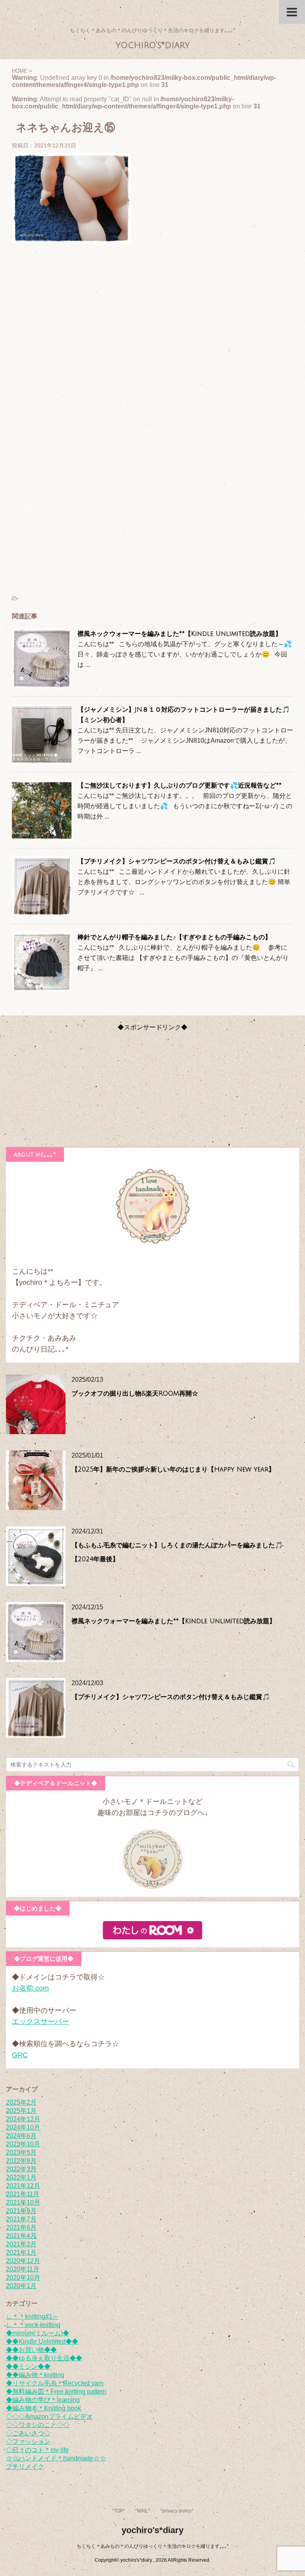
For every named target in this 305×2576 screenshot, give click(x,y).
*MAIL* (143, 2511)
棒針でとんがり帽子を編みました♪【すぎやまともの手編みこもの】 (174, 937)
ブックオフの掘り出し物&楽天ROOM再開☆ (135, 1394)
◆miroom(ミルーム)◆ (38, 2333)
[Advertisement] (152, 338)
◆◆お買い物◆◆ (31, 2350)
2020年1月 (21, 2286)
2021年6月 (21, 2227)
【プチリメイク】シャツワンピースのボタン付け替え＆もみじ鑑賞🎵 (177, 861)
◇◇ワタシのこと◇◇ (38, 2425)
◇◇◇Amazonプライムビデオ (49, 2417)
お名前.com (30, 1988)
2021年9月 (21, 2211)
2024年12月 (23, 2119)
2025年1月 (21, 2111)
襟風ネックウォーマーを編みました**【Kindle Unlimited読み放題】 (180, 634)
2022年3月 (21, 2169)
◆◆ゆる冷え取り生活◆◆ (44, 2358)
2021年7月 (21, 2219)
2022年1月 (21, 2177)
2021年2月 (21, 2244)
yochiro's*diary (153, 45)
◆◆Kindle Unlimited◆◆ (42, 2341)
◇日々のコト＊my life (37, 2450)
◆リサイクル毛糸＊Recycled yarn (55, 2383)
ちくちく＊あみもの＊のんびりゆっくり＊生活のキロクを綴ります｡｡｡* (153, 2546)
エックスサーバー (41, 2022)
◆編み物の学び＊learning (43, 2400)
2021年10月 (23, 2202)
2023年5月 (21, 2152)
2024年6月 (21, 2136)
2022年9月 (21, 2161)
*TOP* (118, 2511)
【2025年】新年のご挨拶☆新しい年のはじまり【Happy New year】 (173, 1470)
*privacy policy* (177, 2511)
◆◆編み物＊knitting (35, 2375)
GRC (20, 2055)
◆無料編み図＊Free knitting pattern (56, 2392)
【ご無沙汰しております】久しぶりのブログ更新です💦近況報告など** (180, 786)
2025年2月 (21, 2102)
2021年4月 (21, 2236)
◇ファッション (28, 2442)
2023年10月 (23, 2144)
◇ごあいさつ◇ (28, 2433)
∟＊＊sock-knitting (33, 2325)
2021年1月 (21, 2253)
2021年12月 (23, 2186)
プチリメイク (25, 2467)
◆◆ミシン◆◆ (28, 2366)
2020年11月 (23, 2269)
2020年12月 (23, 2261)
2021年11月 (23, 2194)
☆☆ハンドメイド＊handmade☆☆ (56, 2458)
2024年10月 (23, 2127)
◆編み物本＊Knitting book (43, 2408)
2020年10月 (23, 2278)
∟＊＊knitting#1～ (32, 2316)
